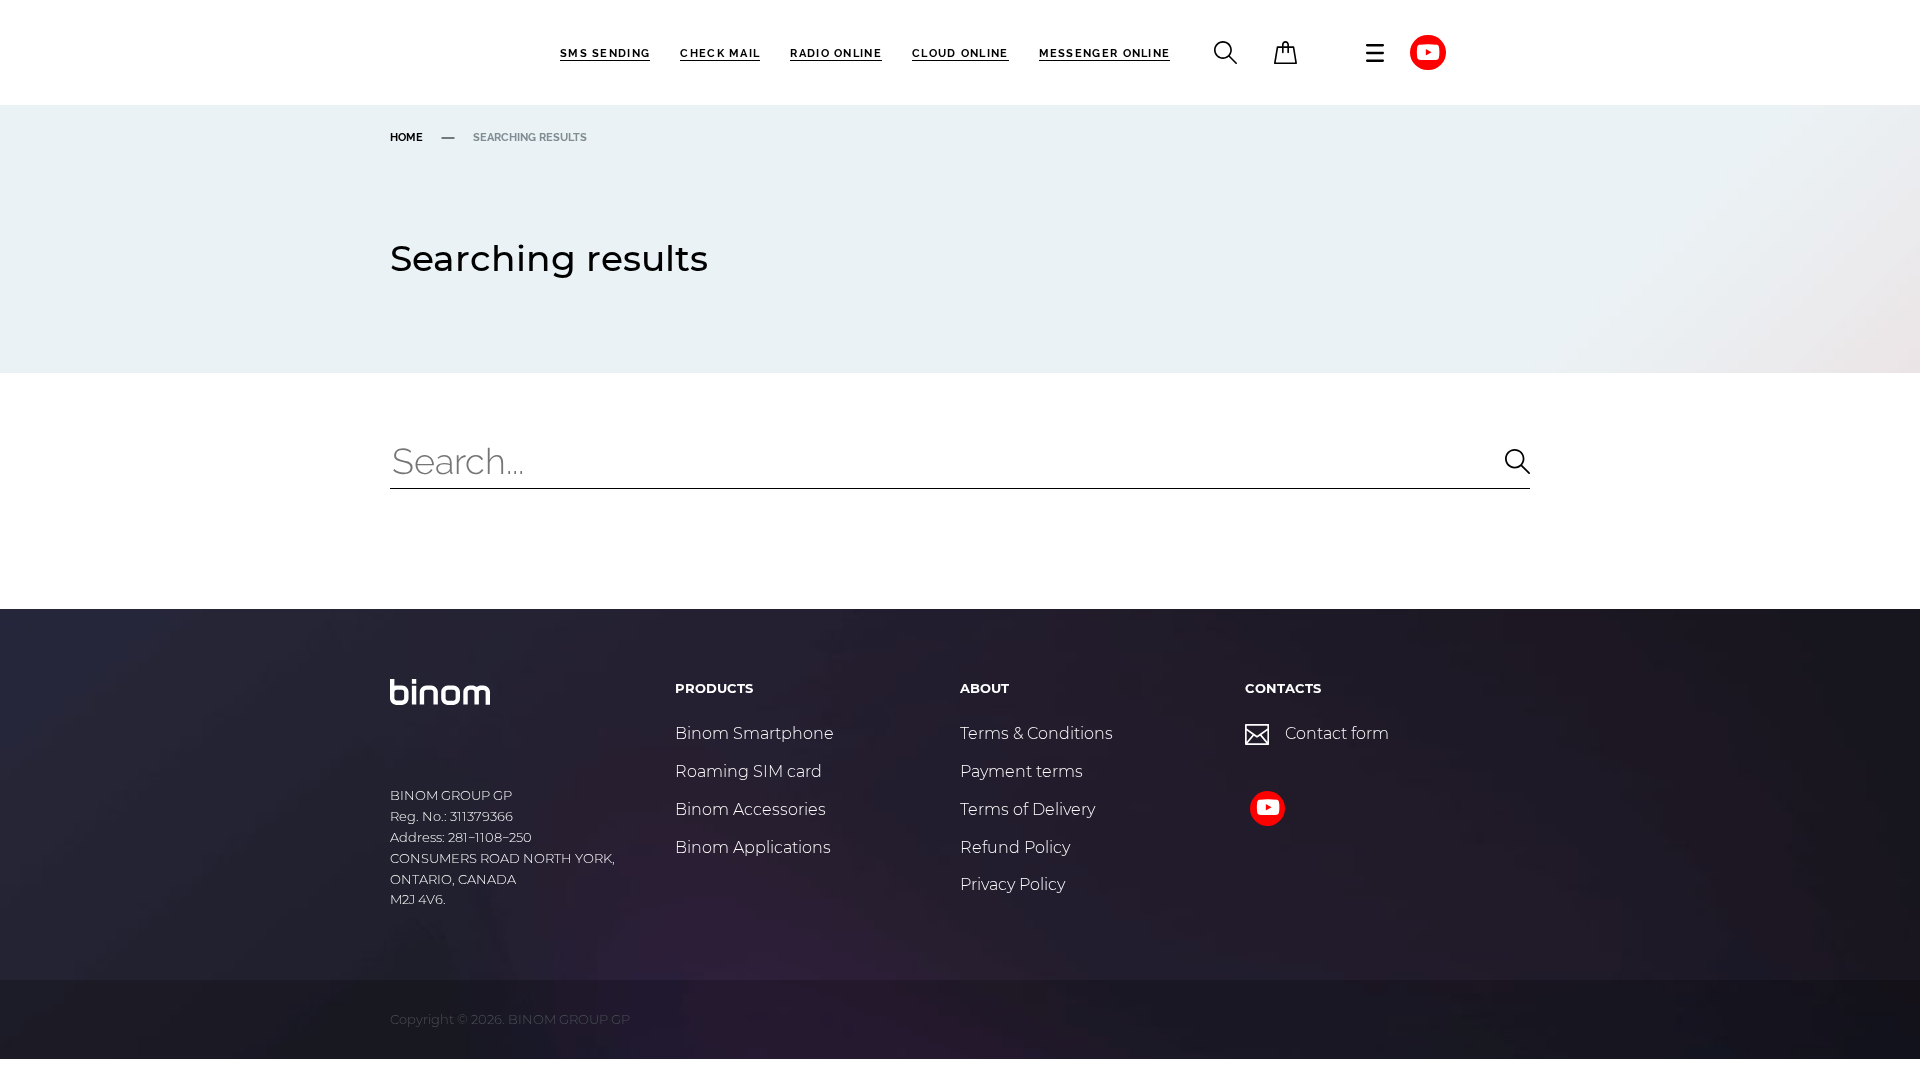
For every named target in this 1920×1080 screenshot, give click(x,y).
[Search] (1501, 461)
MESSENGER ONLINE (1105, 53)
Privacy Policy (1012, 884)
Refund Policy (1015, 847)
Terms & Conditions (1036, 733)
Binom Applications (753, 847)
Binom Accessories (750, 809)
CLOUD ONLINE (960, 53)
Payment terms (1021, 771)
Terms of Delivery (1027, 809)
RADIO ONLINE (836, 53)
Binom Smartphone (754, 733)
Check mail (720, 53)
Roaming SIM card (748, 771)
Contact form (1337, 733)
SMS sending (605, 53)
